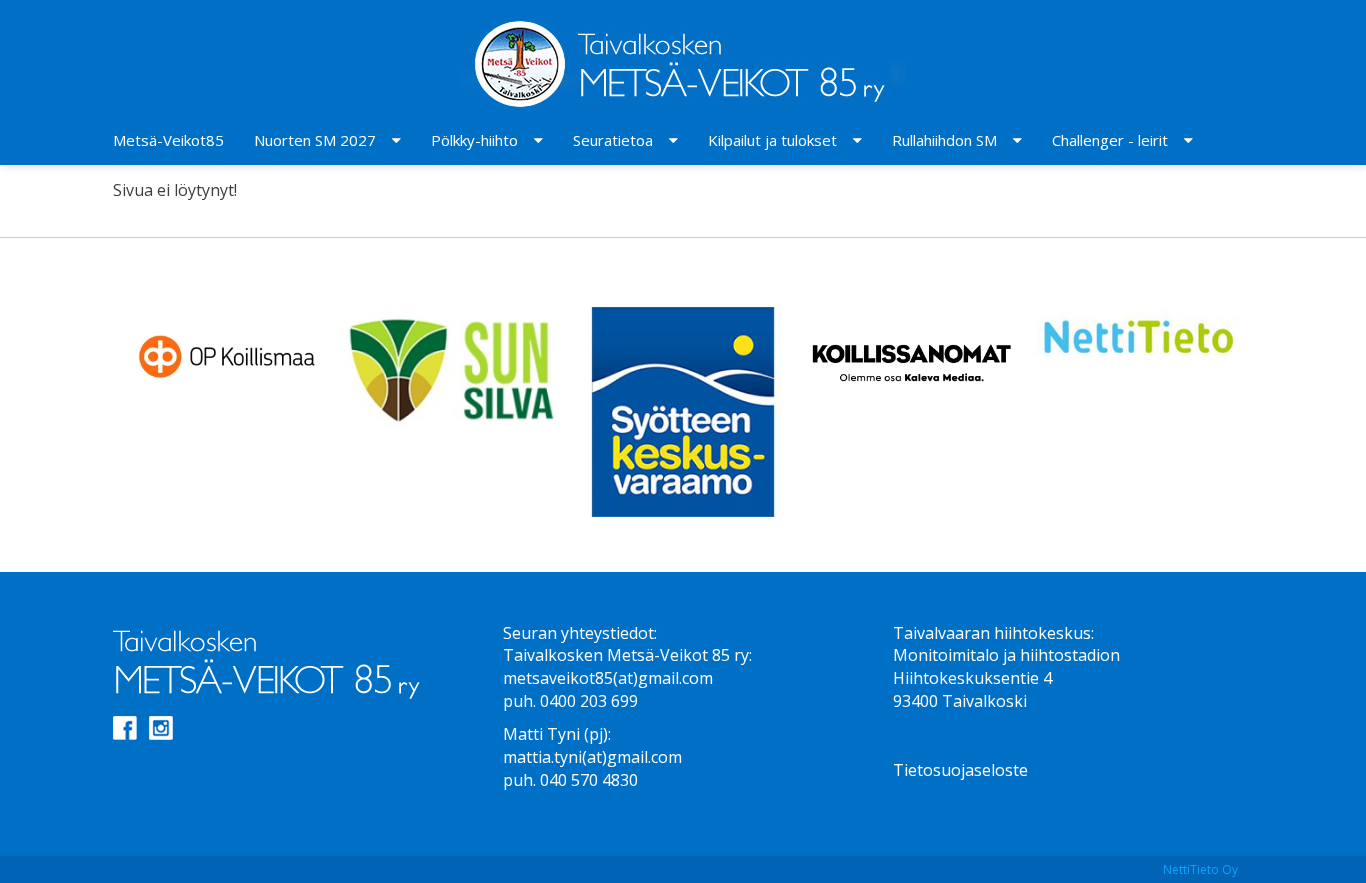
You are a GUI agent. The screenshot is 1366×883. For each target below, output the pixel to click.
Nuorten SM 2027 (315, 140)
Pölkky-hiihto (474, 140)
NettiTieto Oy (1200, 869)
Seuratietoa (613, 140)
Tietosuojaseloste (960, 770)
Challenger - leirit (1110, 140)
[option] (227, 354)
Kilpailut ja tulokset (772, 140)
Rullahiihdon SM (944, 140)
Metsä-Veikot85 (168, 140)
